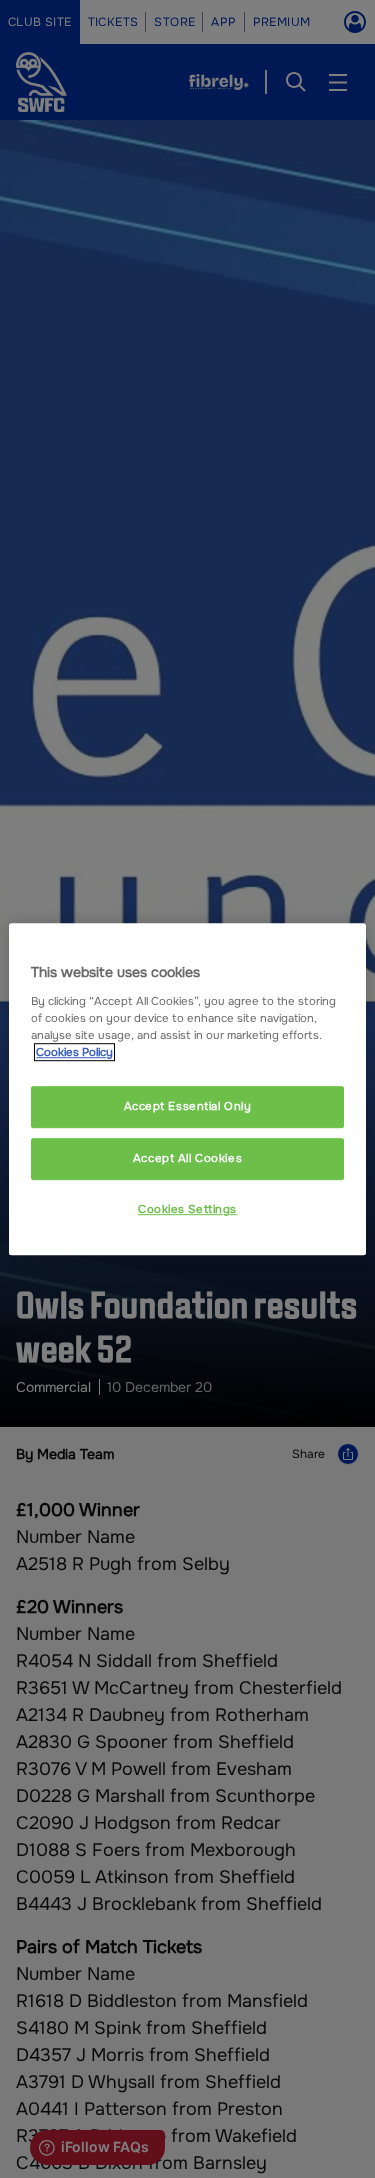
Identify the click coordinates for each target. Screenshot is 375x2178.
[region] (187, 1089)
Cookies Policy (74, 1052)
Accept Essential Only (188, 1106)
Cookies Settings (187, 1209)
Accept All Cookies (187, 1158)
